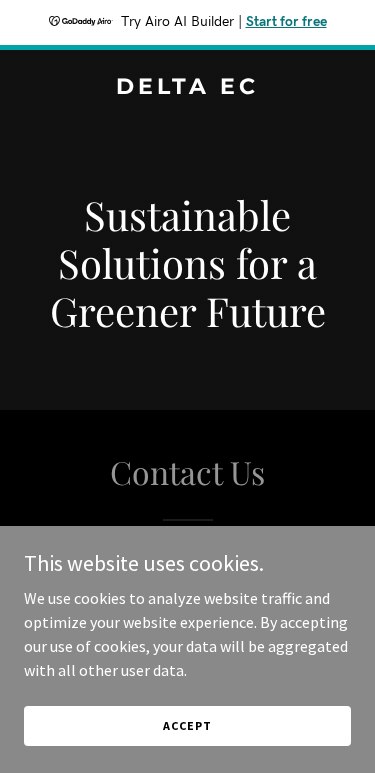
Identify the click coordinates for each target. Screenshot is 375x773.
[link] (187, 88)
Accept (187, 725)
